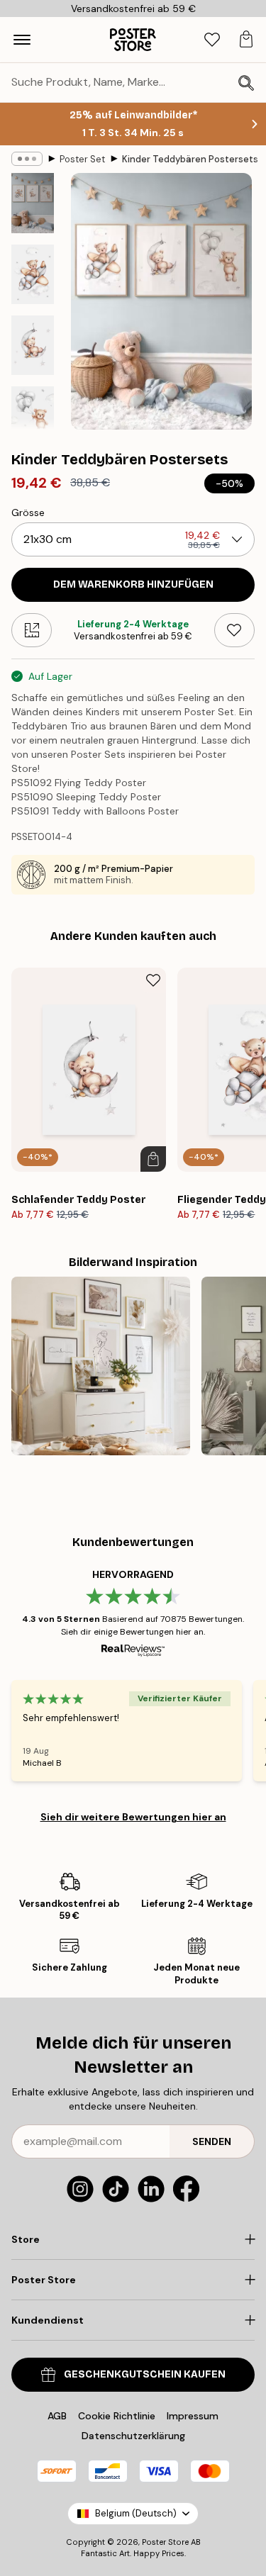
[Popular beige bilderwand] (101, 1366)
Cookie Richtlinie (117, 2416)
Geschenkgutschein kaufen (145, 2374)
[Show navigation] (22, 40)
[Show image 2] (33, 274)
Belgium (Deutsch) (136, 2513)
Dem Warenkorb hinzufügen (133, 584)
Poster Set (82, 159)
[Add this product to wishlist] (234, 630)
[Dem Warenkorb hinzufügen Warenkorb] (153, 1159)
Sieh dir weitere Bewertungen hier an (133, 1817)
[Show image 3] (33, 345)
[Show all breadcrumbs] (27, 159)
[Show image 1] (33, 203)
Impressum (193, 2416)
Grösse (28, 513)
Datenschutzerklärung (133, 2436)
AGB (57, 2416)
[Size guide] (32, 630)
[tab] (212, 40)
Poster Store (165, 2542)
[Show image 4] (33, 416)
